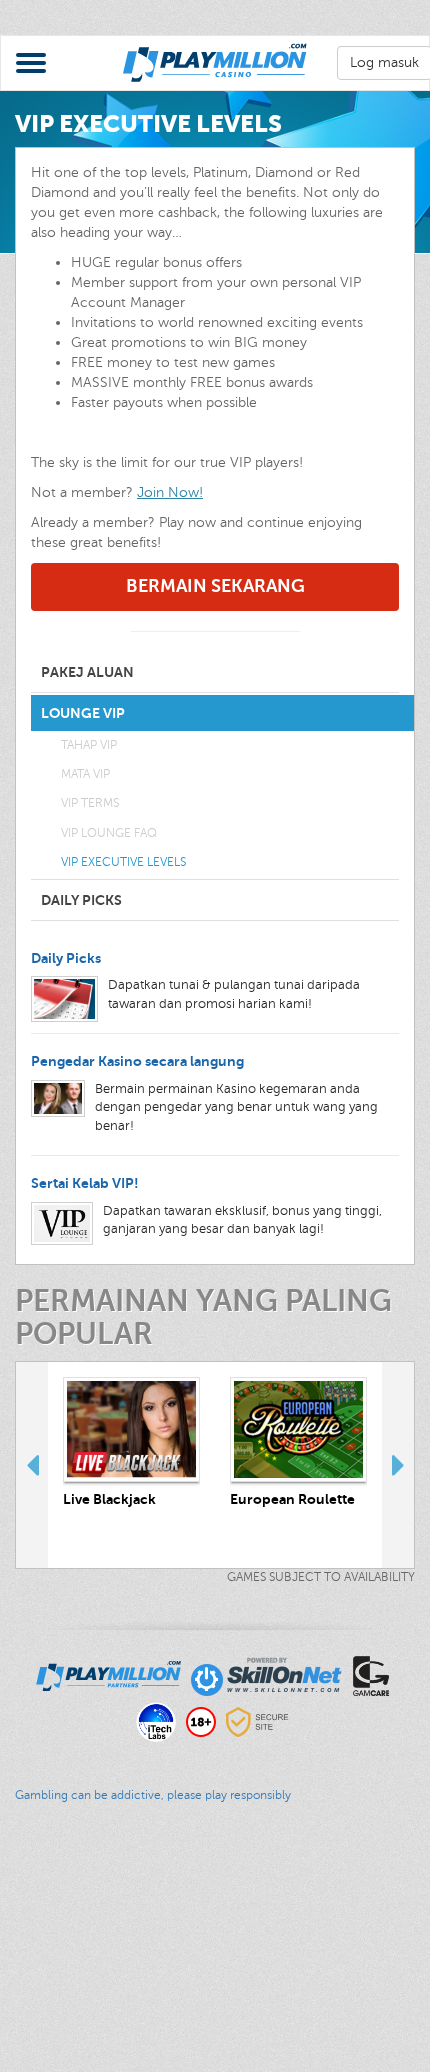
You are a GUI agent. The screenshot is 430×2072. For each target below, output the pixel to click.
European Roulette (292, 1499)
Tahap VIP (89, 745)
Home (19, 1887)
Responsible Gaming (66, 1987)
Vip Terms (90, 803)
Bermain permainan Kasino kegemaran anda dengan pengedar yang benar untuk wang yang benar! (236, 1107)
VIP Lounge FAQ (109, 833)
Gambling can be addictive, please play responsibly (153, 1795)
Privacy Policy (43, 2007)
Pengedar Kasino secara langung (137, 1061)
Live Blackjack (109, 1499)
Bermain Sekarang (215, 586)
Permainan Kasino (58, 1907)
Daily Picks (66, 958)
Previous (32, 1465)
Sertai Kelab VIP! (85, 1183)
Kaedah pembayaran (66, 1967)
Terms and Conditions (69, 2027)
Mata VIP (85, 774)
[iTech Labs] (156, 1720)
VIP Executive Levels (123, 862)
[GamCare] (371, 1674)
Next (398, 1465)
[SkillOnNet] (267, 1674)
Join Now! (170, 492)
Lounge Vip (36, 1947)
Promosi (26, 1927)
